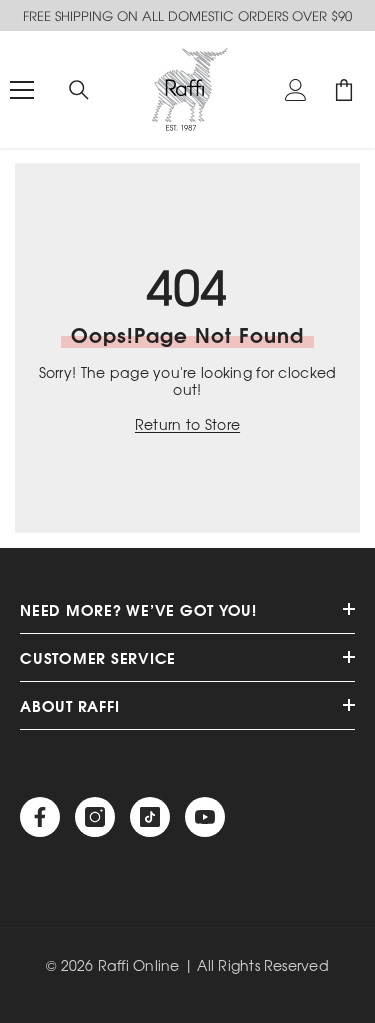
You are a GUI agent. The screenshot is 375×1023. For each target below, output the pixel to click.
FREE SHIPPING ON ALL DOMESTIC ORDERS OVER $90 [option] (187, 15)
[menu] (22, 90)
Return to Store (187, 424)
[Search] (79, 90)
